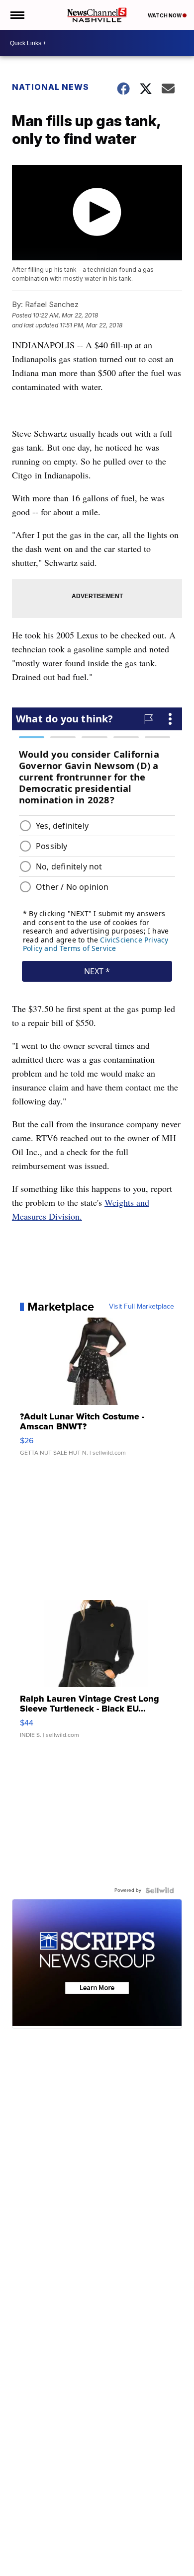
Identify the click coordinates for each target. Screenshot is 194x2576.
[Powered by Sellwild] (160, 1890)
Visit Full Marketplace (142, 1307)
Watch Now (165, 15)
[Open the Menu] (17, 15)
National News (50, 87)
